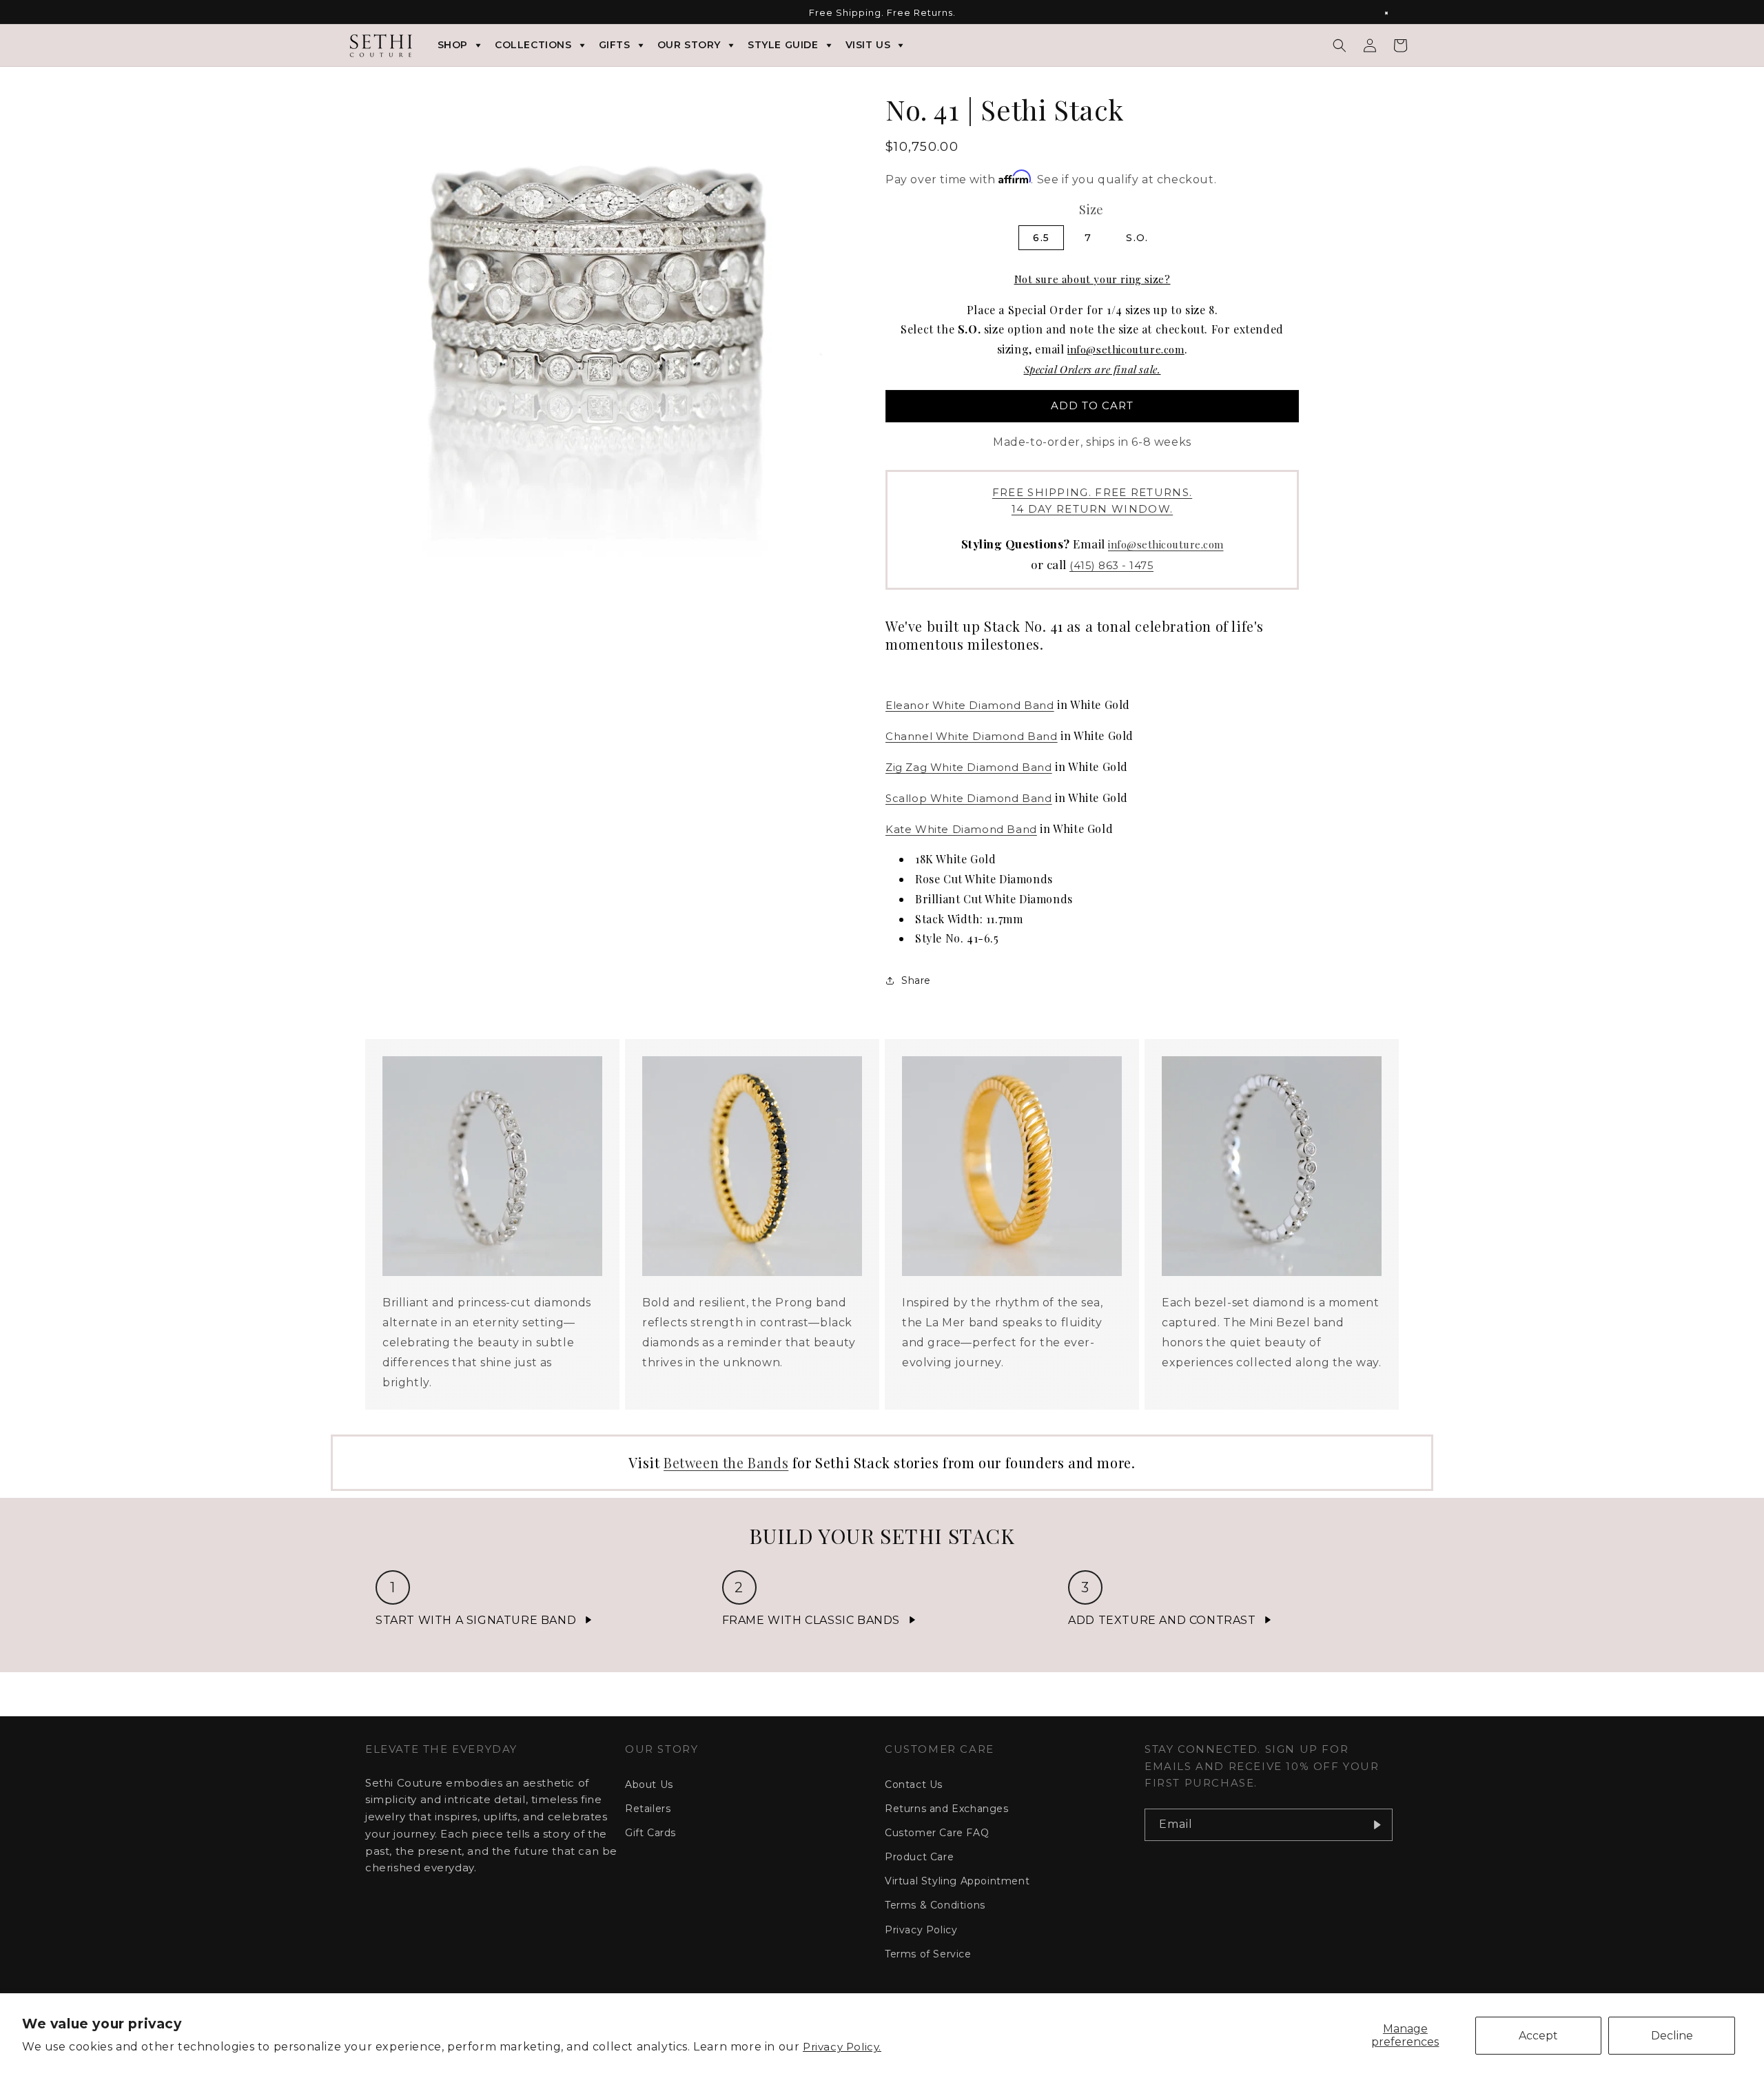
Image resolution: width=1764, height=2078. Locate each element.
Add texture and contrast (1162, 1620)
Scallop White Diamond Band (969, 798)
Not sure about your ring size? (1093, 279)
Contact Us (914, 1784)
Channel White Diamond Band (972, 736)
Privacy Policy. (842, 2047)
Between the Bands (726, 1462)
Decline (1672, 2036)
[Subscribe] (1377, 1825)
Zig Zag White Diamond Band (969, 767)
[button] (1340, 45)
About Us (649, 1784)
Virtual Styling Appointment (957, 1881)
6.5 (1041, 238)
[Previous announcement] (370, 13)
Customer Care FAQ (937, 1833)
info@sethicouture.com (1126, 349)
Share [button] (916, 980)
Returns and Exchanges (947, 1809)
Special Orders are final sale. (1093, 369)
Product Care (919, 1857)
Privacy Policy (921, 1930)
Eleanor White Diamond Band (970, 705)
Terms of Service (928, 1954)
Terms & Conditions (935, 1905)
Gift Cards (650, 1833)
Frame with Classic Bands (811, 1620)
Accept (1538, 2036)
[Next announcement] (1394, 13)
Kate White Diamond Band (961, 829)
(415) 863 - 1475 (1111, 565)
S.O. (1137, 238)
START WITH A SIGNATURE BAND (476, 1620)
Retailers (648, 1809)
